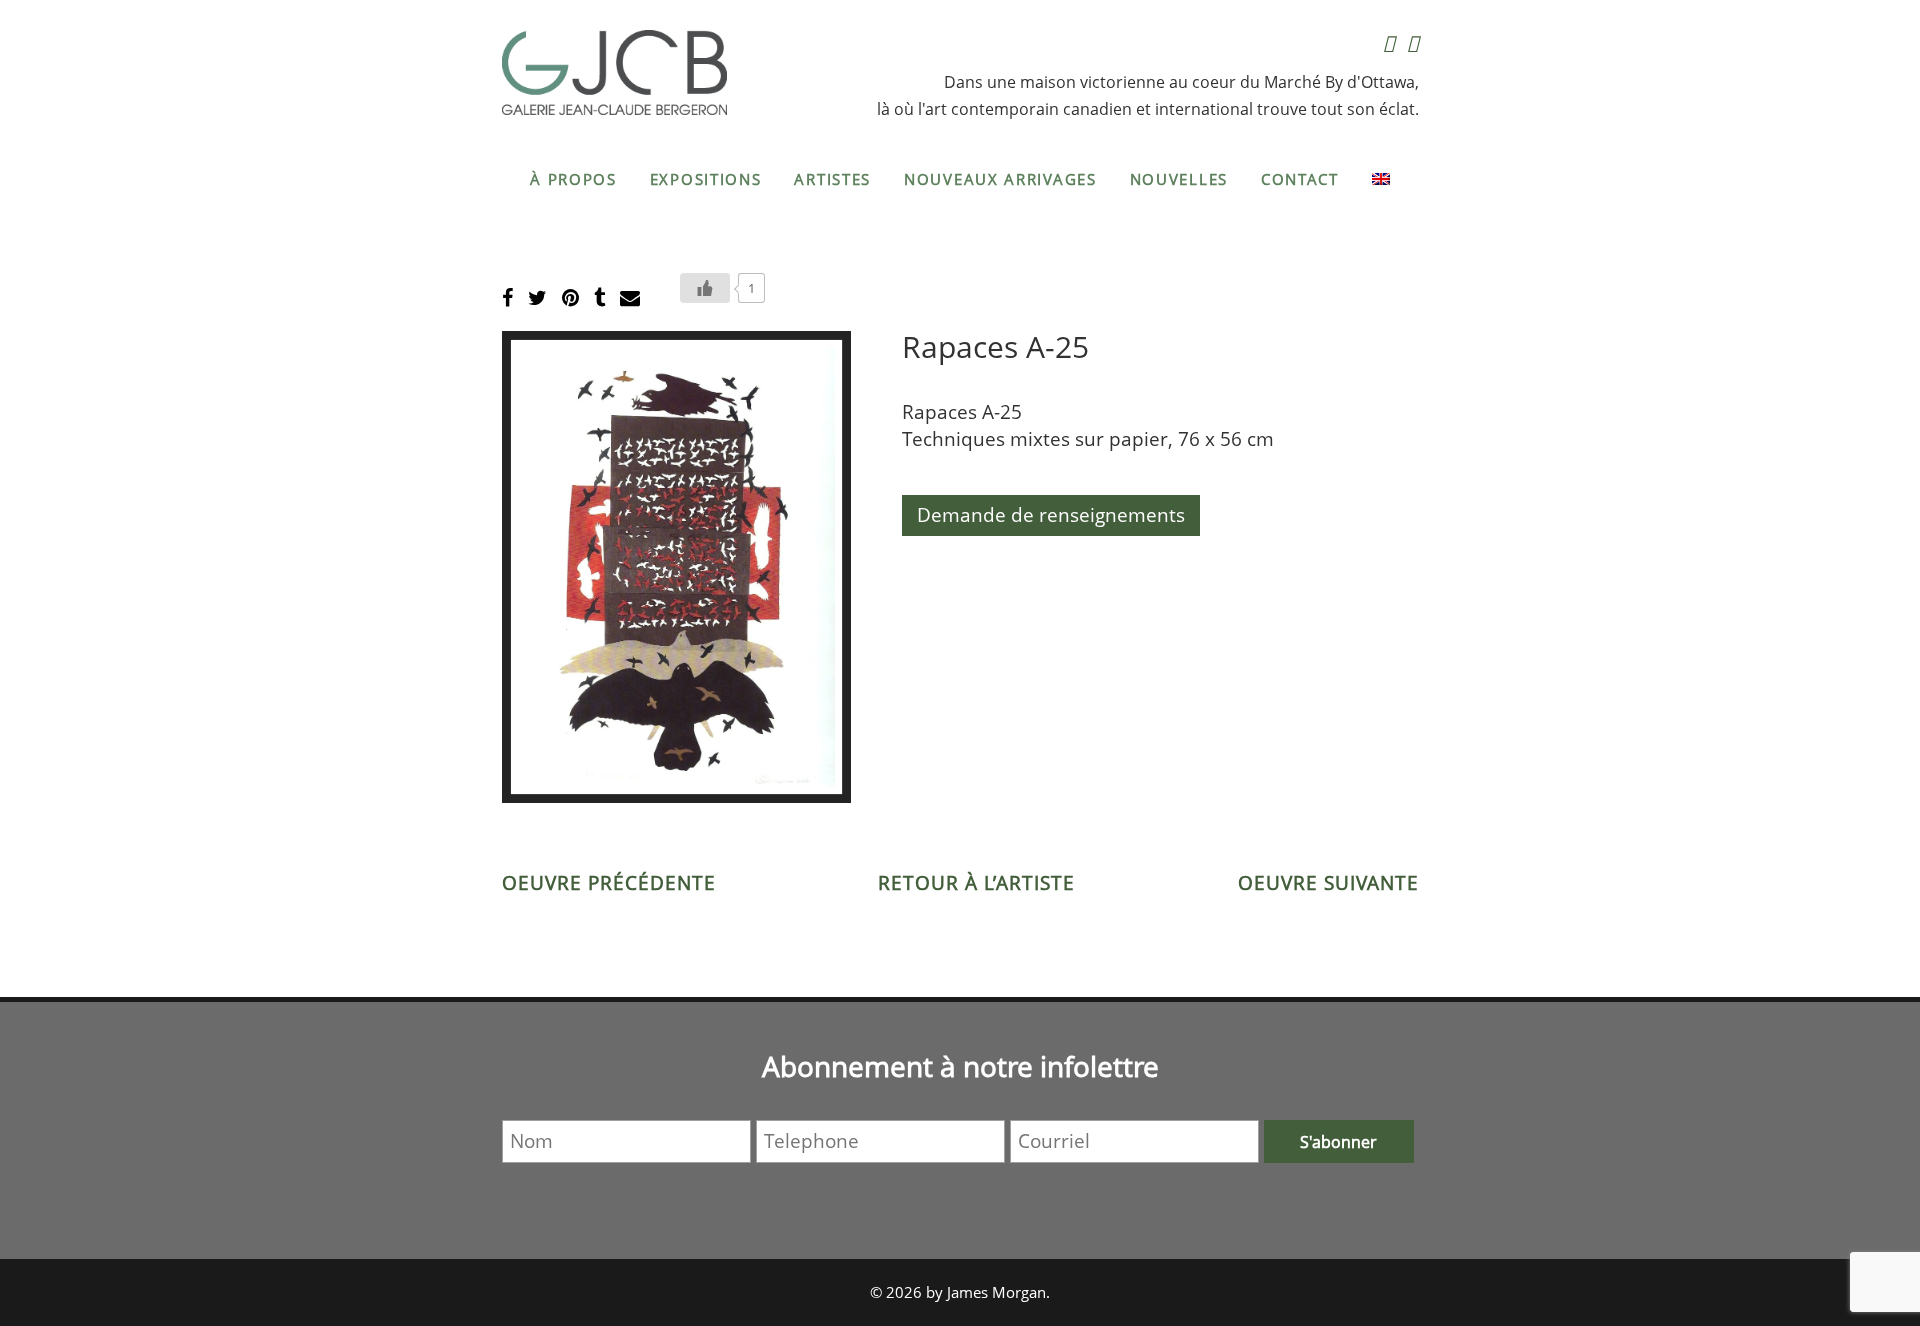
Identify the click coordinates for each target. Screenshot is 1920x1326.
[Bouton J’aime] (705, 288)
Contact (1300, 179)
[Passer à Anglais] (1381, 179)
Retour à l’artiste (976, 883)
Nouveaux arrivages (1000, 179)
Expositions (706, 179)
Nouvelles (1179, 179)
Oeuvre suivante (1328, 883)
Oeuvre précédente (609, 883)
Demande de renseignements (1051, 515)
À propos (573, 179)
